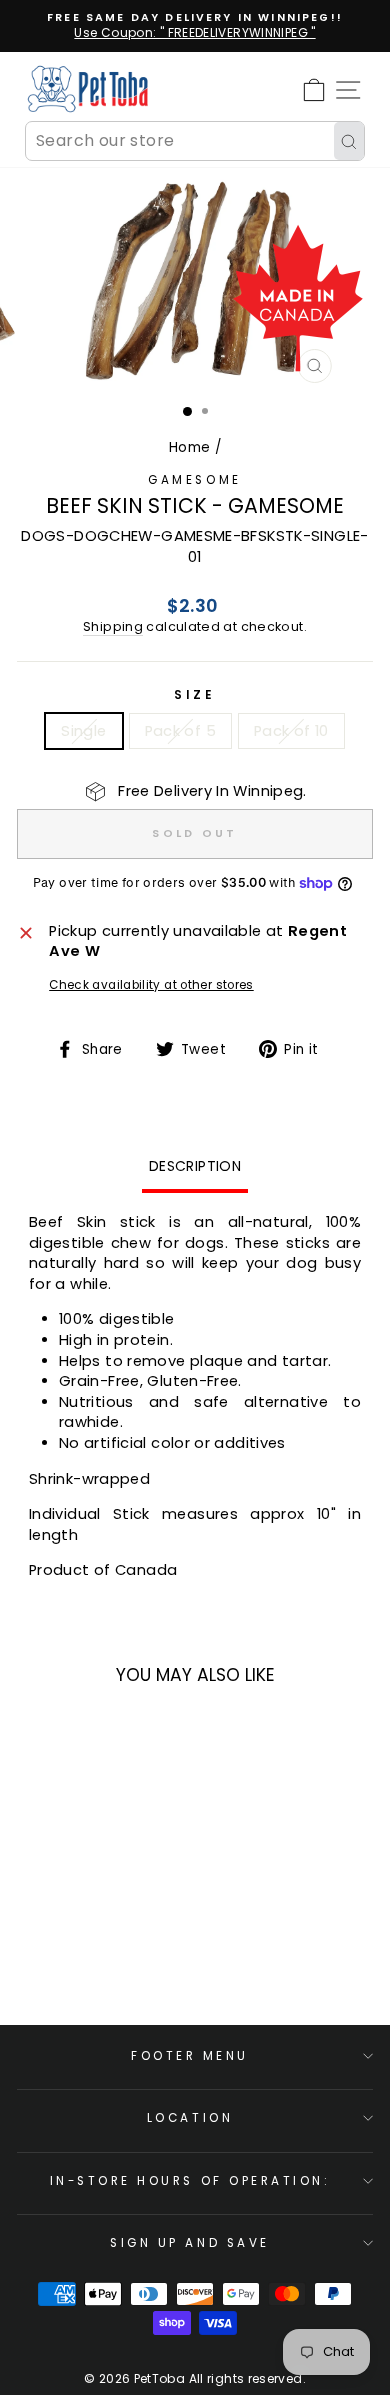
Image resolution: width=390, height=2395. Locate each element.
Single (83, 731)
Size (194, 695)
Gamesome (194, 480)
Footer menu (190, 2056)
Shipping (113, 626)
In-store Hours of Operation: (190, 2181)
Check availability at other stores (151, 985)
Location (190, 2118)
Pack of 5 (180, 731)
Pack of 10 (291, 731)
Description (195, 1166)
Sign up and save (190, 2243)
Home (189, 447)
